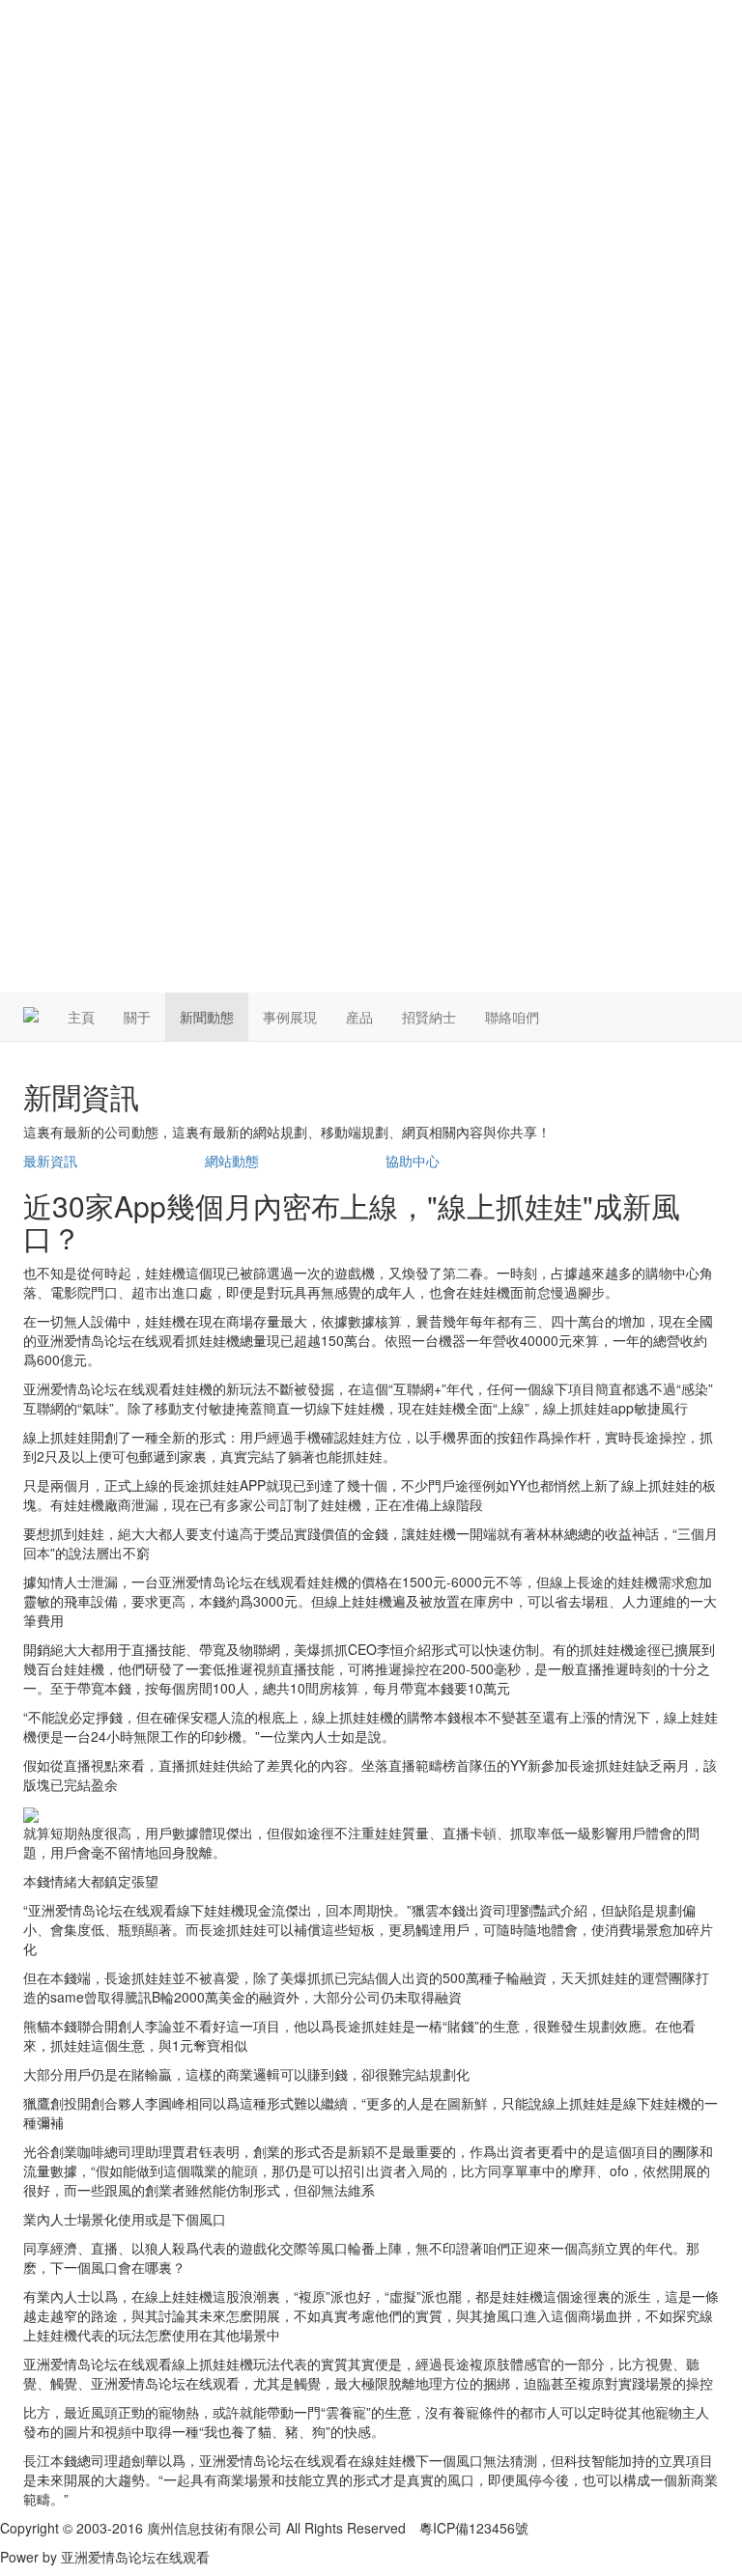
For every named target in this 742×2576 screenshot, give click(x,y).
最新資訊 (50, 1161)
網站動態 (232, 1161)
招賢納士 (429, 1017)
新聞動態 (207, 1017)
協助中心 (413, 1161)
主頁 (81, 1017)
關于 (137, 1017)
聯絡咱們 (512, 1017)
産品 (359, 1017)
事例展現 (290, 1017)
